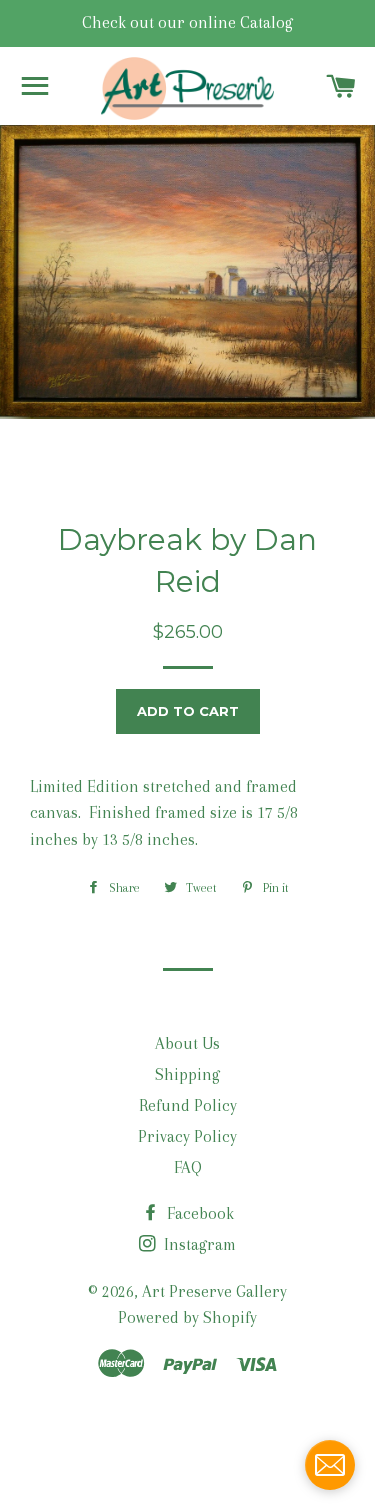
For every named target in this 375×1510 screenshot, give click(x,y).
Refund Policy (188, 1105)
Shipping (187, 1074)
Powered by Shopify (187, 1317)
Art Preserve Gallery (214, 1291)
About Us (187, 1043)
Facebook (198, 1213)
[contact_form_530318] (330, 1465)
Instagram (198, 1244)
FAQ (188, 1167)
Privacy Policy (187, 1136)
